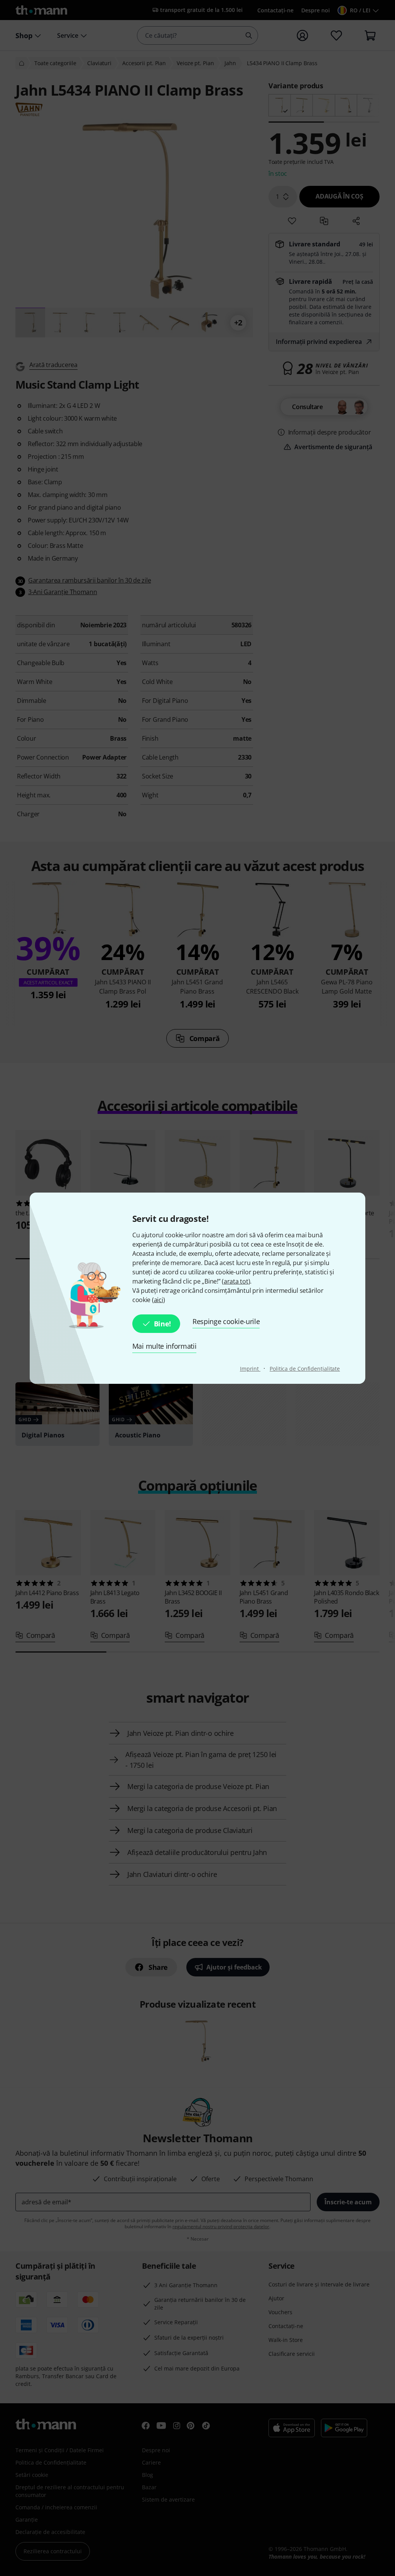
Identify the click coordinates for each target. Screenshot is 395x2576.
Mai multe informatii (165, 1346)
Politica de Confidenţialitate (305, 1369)
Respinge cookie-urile (226, 1321)
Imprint (250, 1369)
